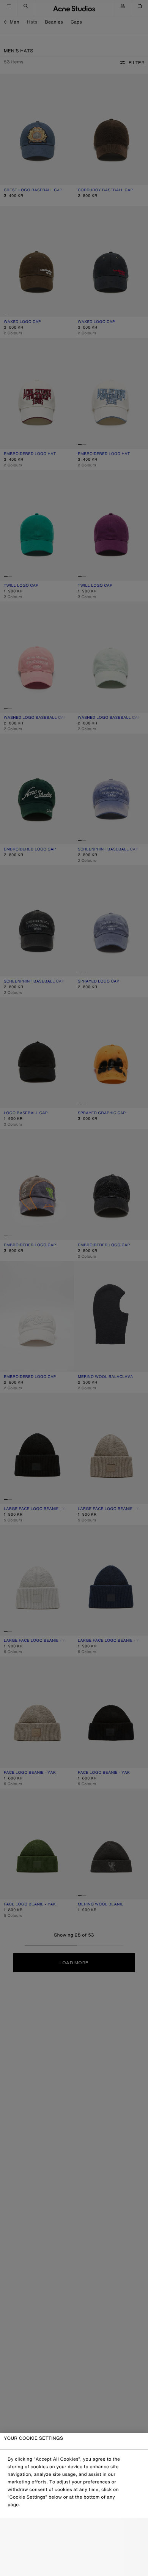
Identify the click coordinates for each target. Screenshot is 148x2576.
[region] (74, 2504)
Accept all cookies (74, 2564)
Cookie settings (74, 2531)
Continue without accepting (74, 2548)
